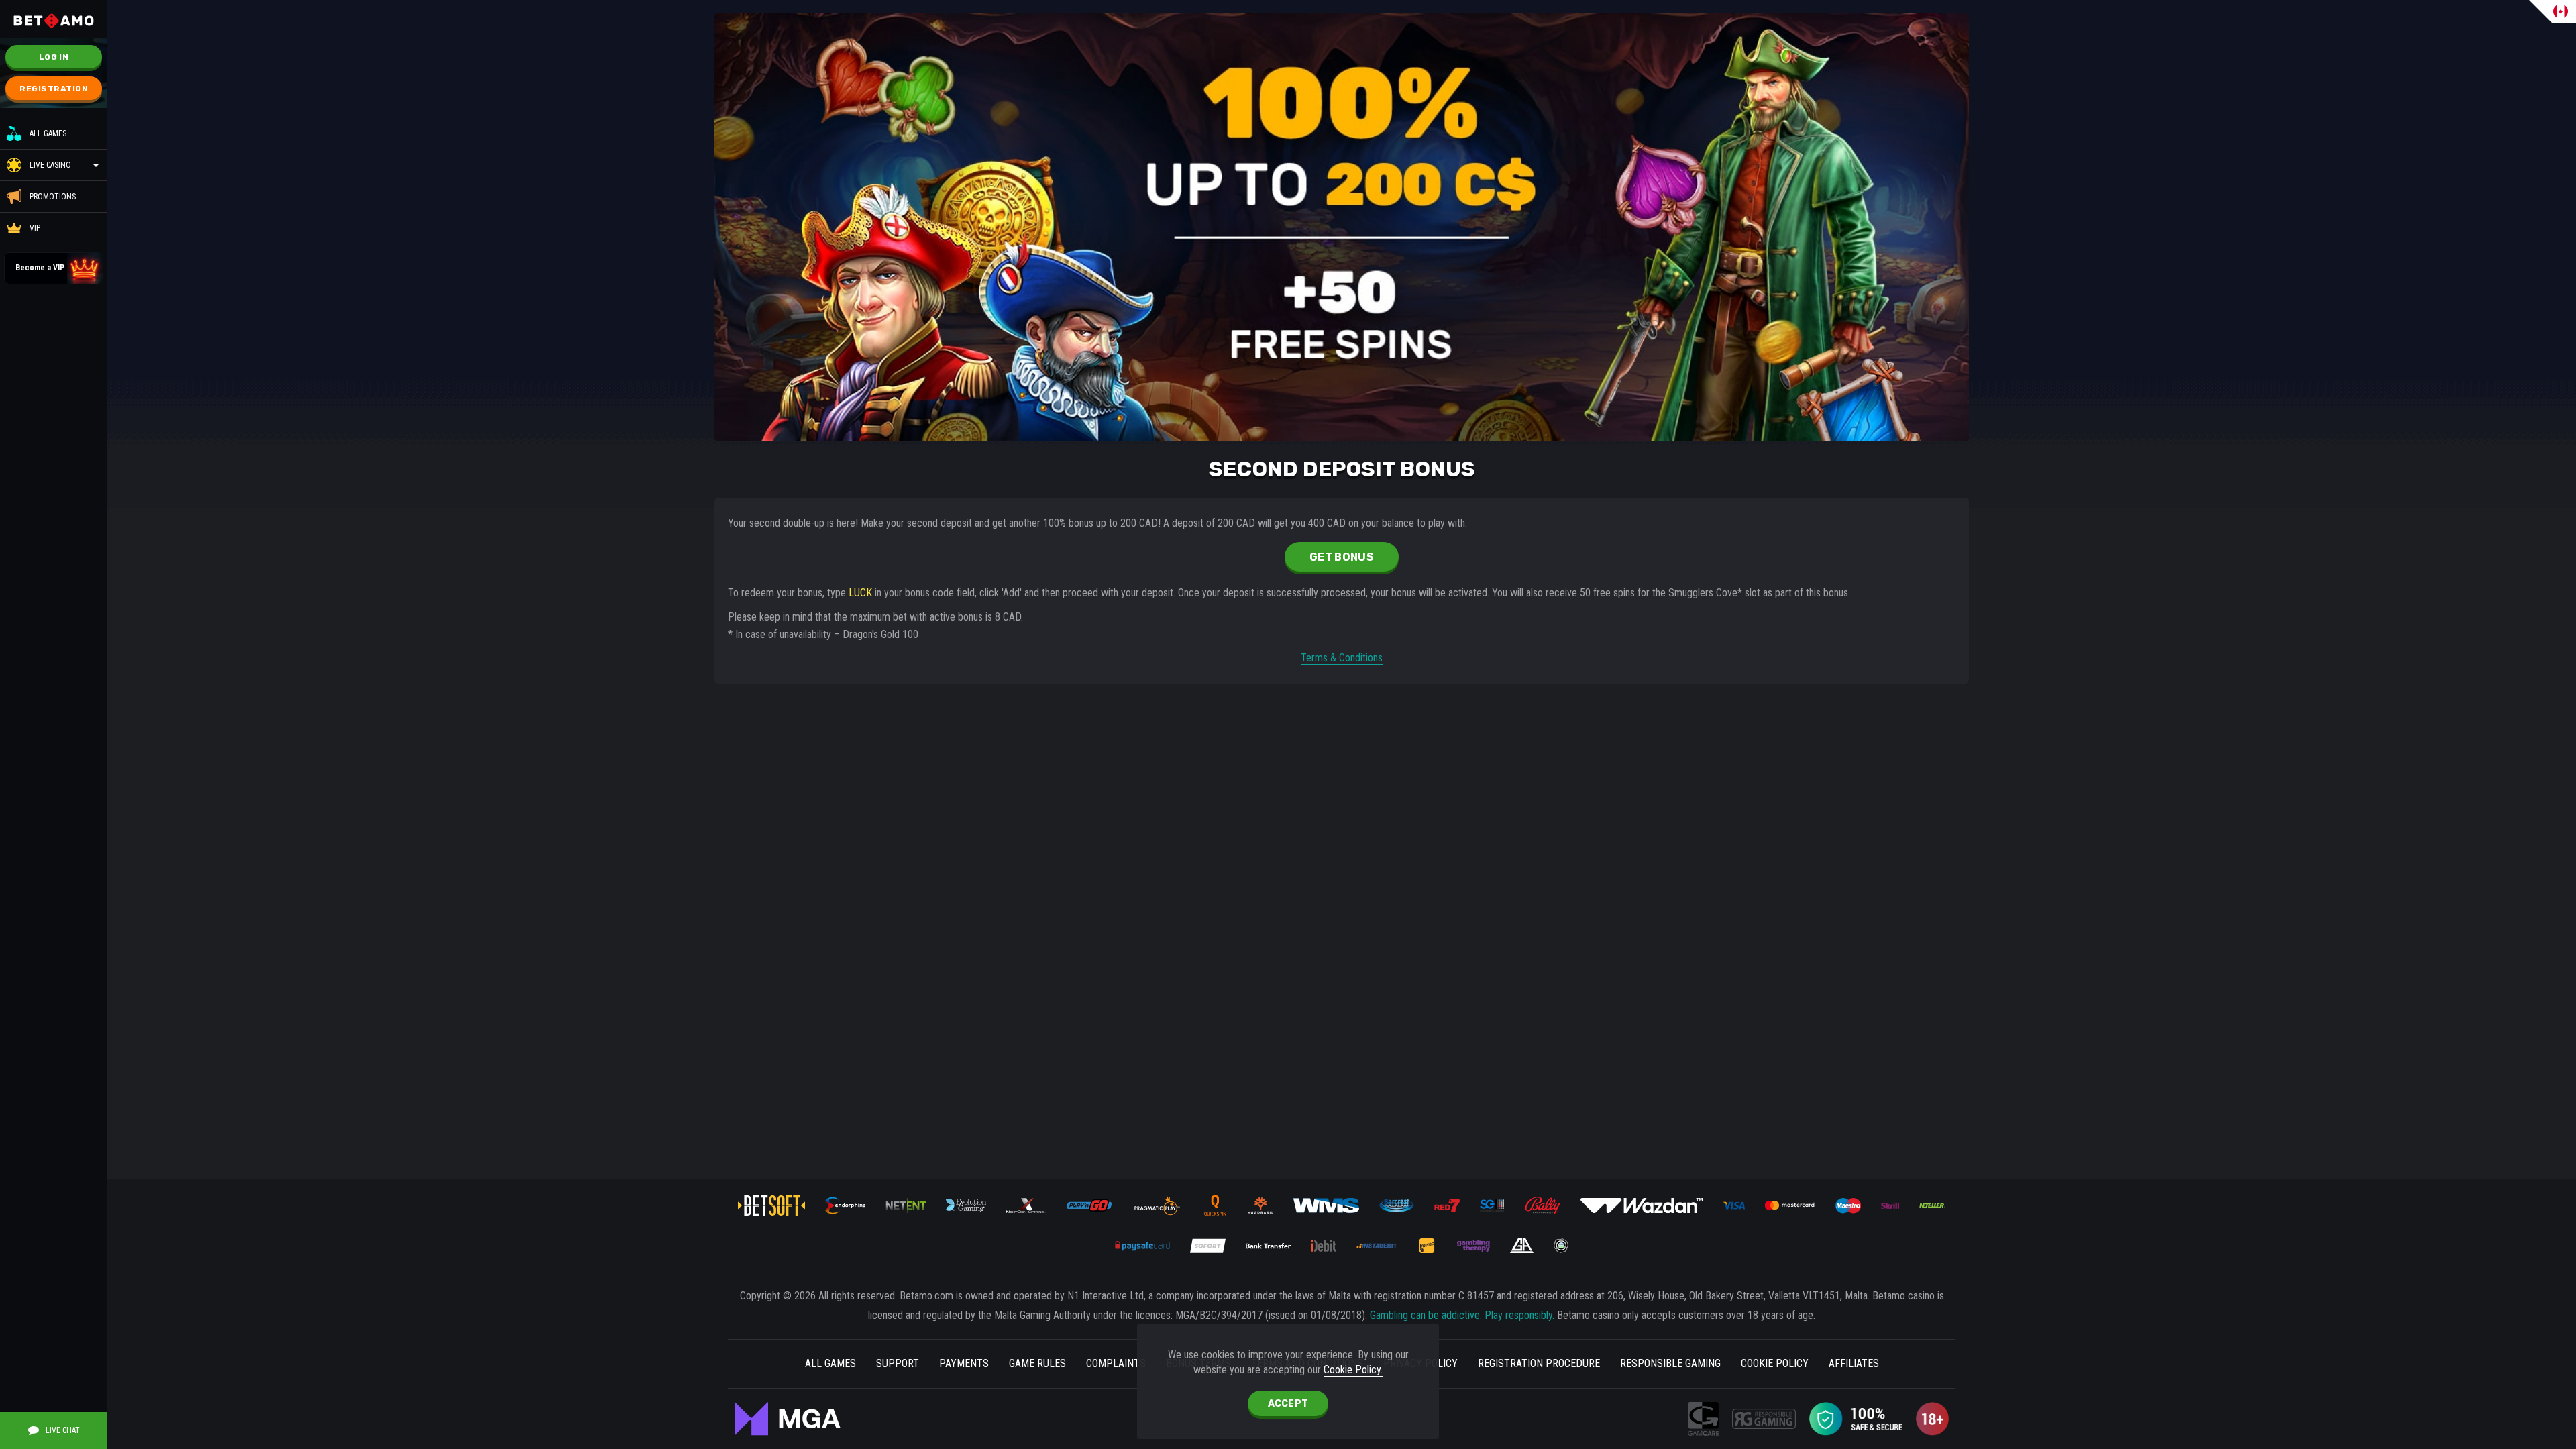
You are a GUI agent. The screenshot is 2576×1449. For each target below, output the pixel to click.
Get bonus (1342, 557)
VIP (35, 228)
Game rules (1037, 1363)
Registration (54, 89)
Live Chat (63, 1430)
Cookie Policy (1775, 1363)
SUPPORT (898, 1363)
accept (1288, 1404)
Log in (54, 57)
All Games (48, 133)
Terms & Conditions (1342, 658)
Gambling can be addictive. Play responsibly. (1462, 1315)
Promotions (53, 197)
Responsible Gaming (1670, 1363)
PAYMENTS (964, 1363)
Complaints (1116, 1363)
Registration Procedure (1539, 1363)
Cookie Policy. (1353, 1370)
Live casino (50, 165)
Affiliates (1854, 1363)
